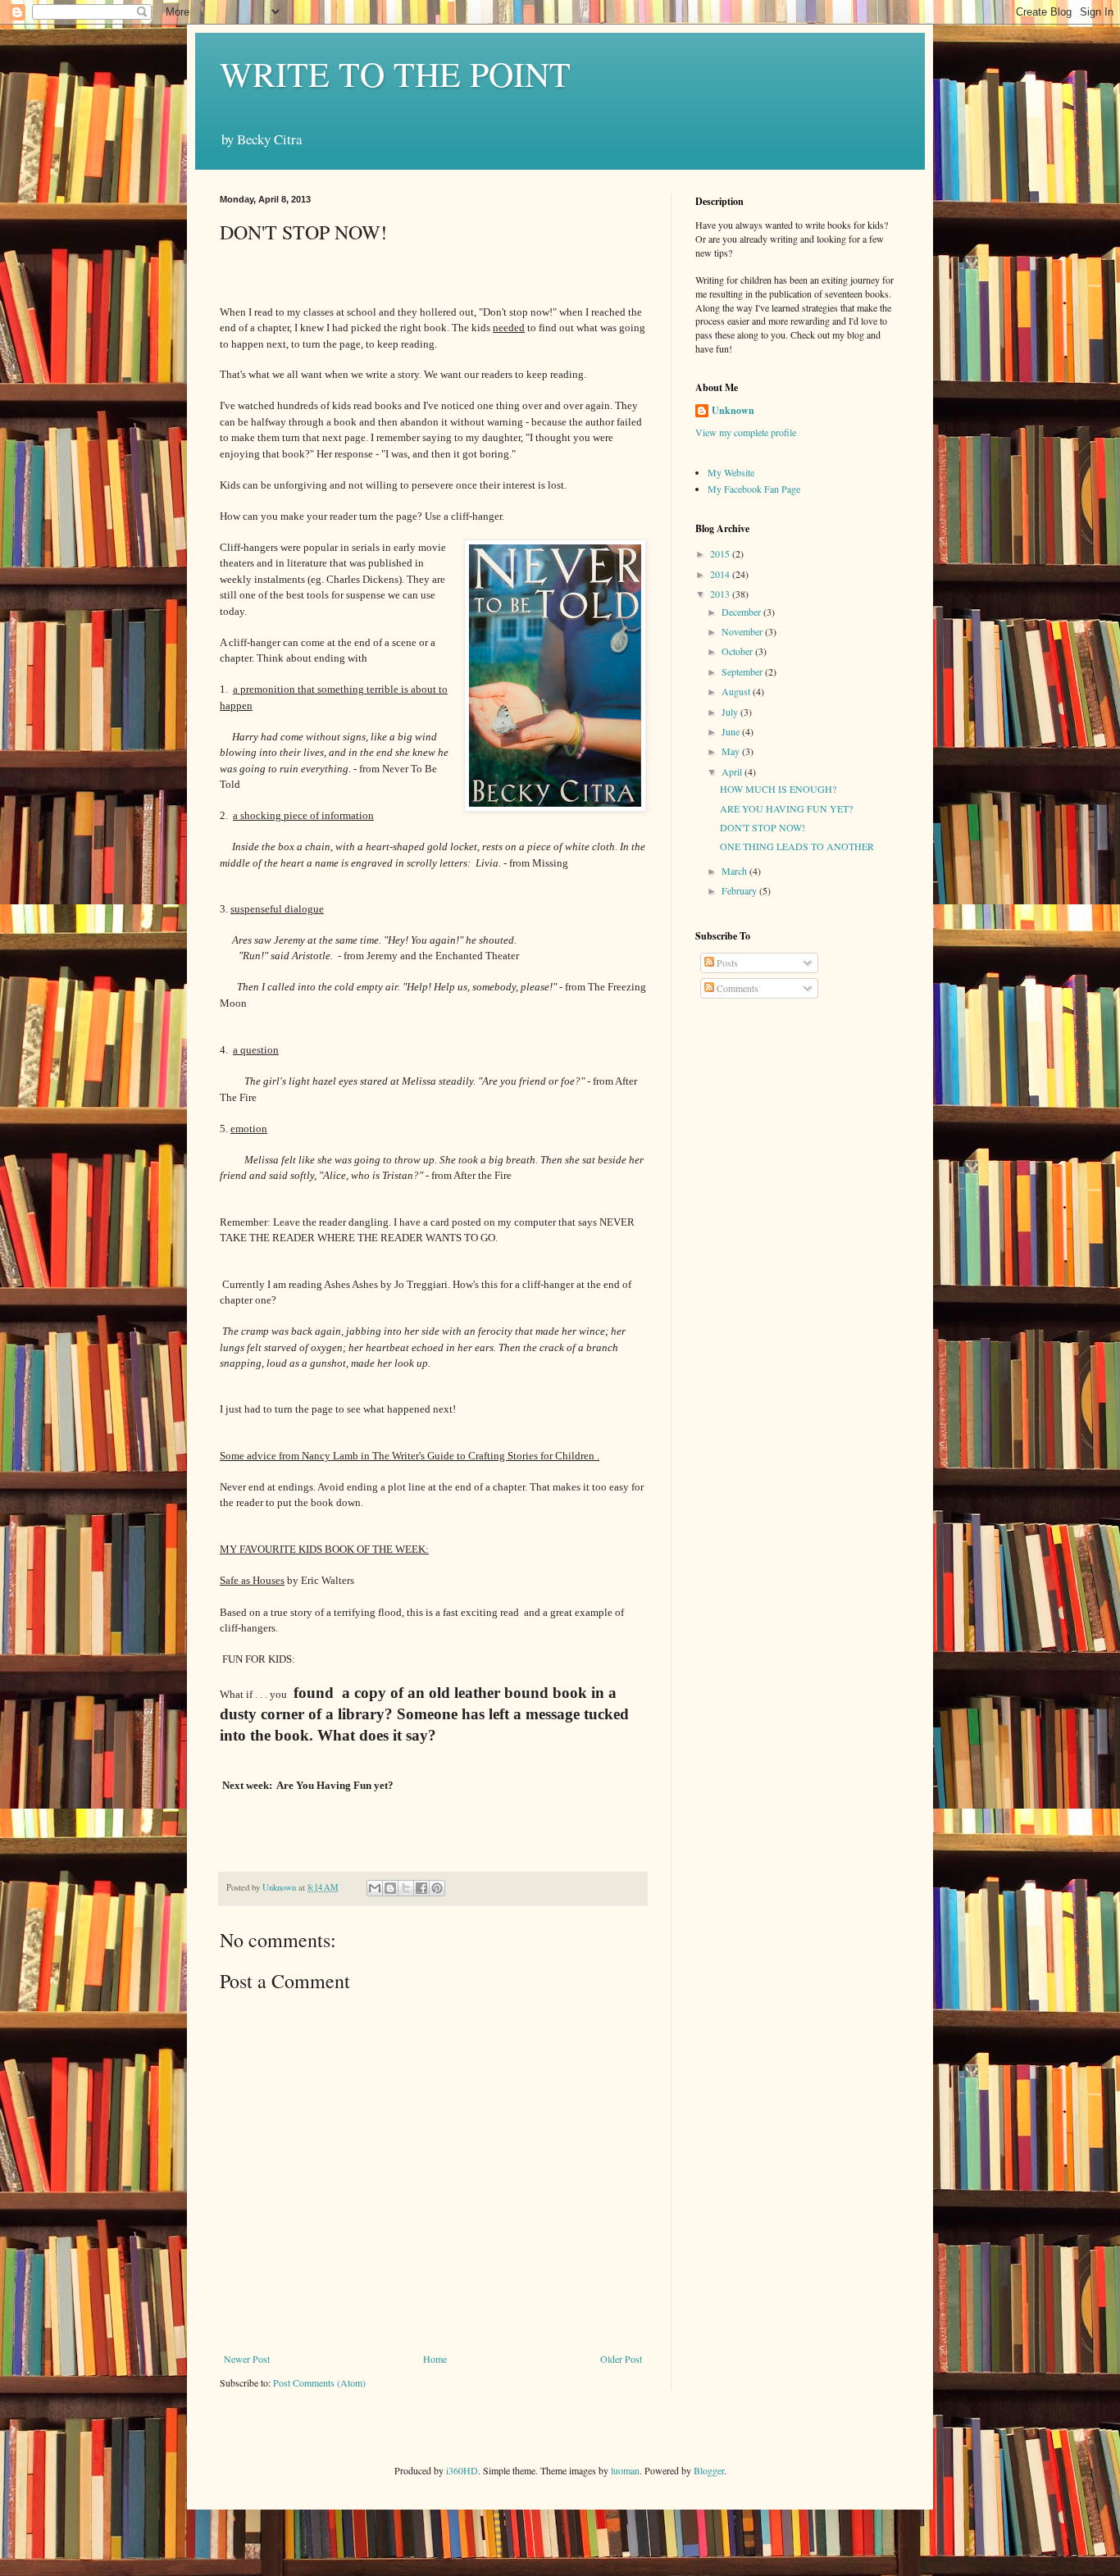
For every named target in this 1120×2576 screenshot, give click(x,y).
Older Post (621, 2359)
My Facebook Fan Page (754, 489)
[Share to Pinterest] (437, 1888)
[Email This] (375, 1888)
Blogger (709, 2470)
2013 (721, 594)
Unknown (733, 411)
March (735, 871)
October (738, 651)
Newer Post (247, 2359)
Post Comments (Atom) (319, 2383)
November (743, 631)
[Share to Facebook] (421, 1888)
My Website (731, 472)
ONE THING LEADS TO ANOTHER (797, 846)
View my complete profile (746, 432)
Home (435, 2359)
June (732, 731)
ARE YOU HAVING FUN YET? (786, 808)
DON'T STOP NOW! (763, 827)
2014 (721, 574)
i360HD (462, 2470)
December (742, 612)
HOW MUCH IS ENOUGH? (778, 789)
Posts (726, 963)
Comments (736, 988)
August (737, 691)
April (733, 771)
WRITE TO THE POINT (395, 74)
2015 (721, 553)
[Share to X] (406, 1888)
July (731, 712)
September (743, 671)
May (732, 751)
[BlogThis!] (390, 1888)
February (740, 890)
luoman (625, 2470)
